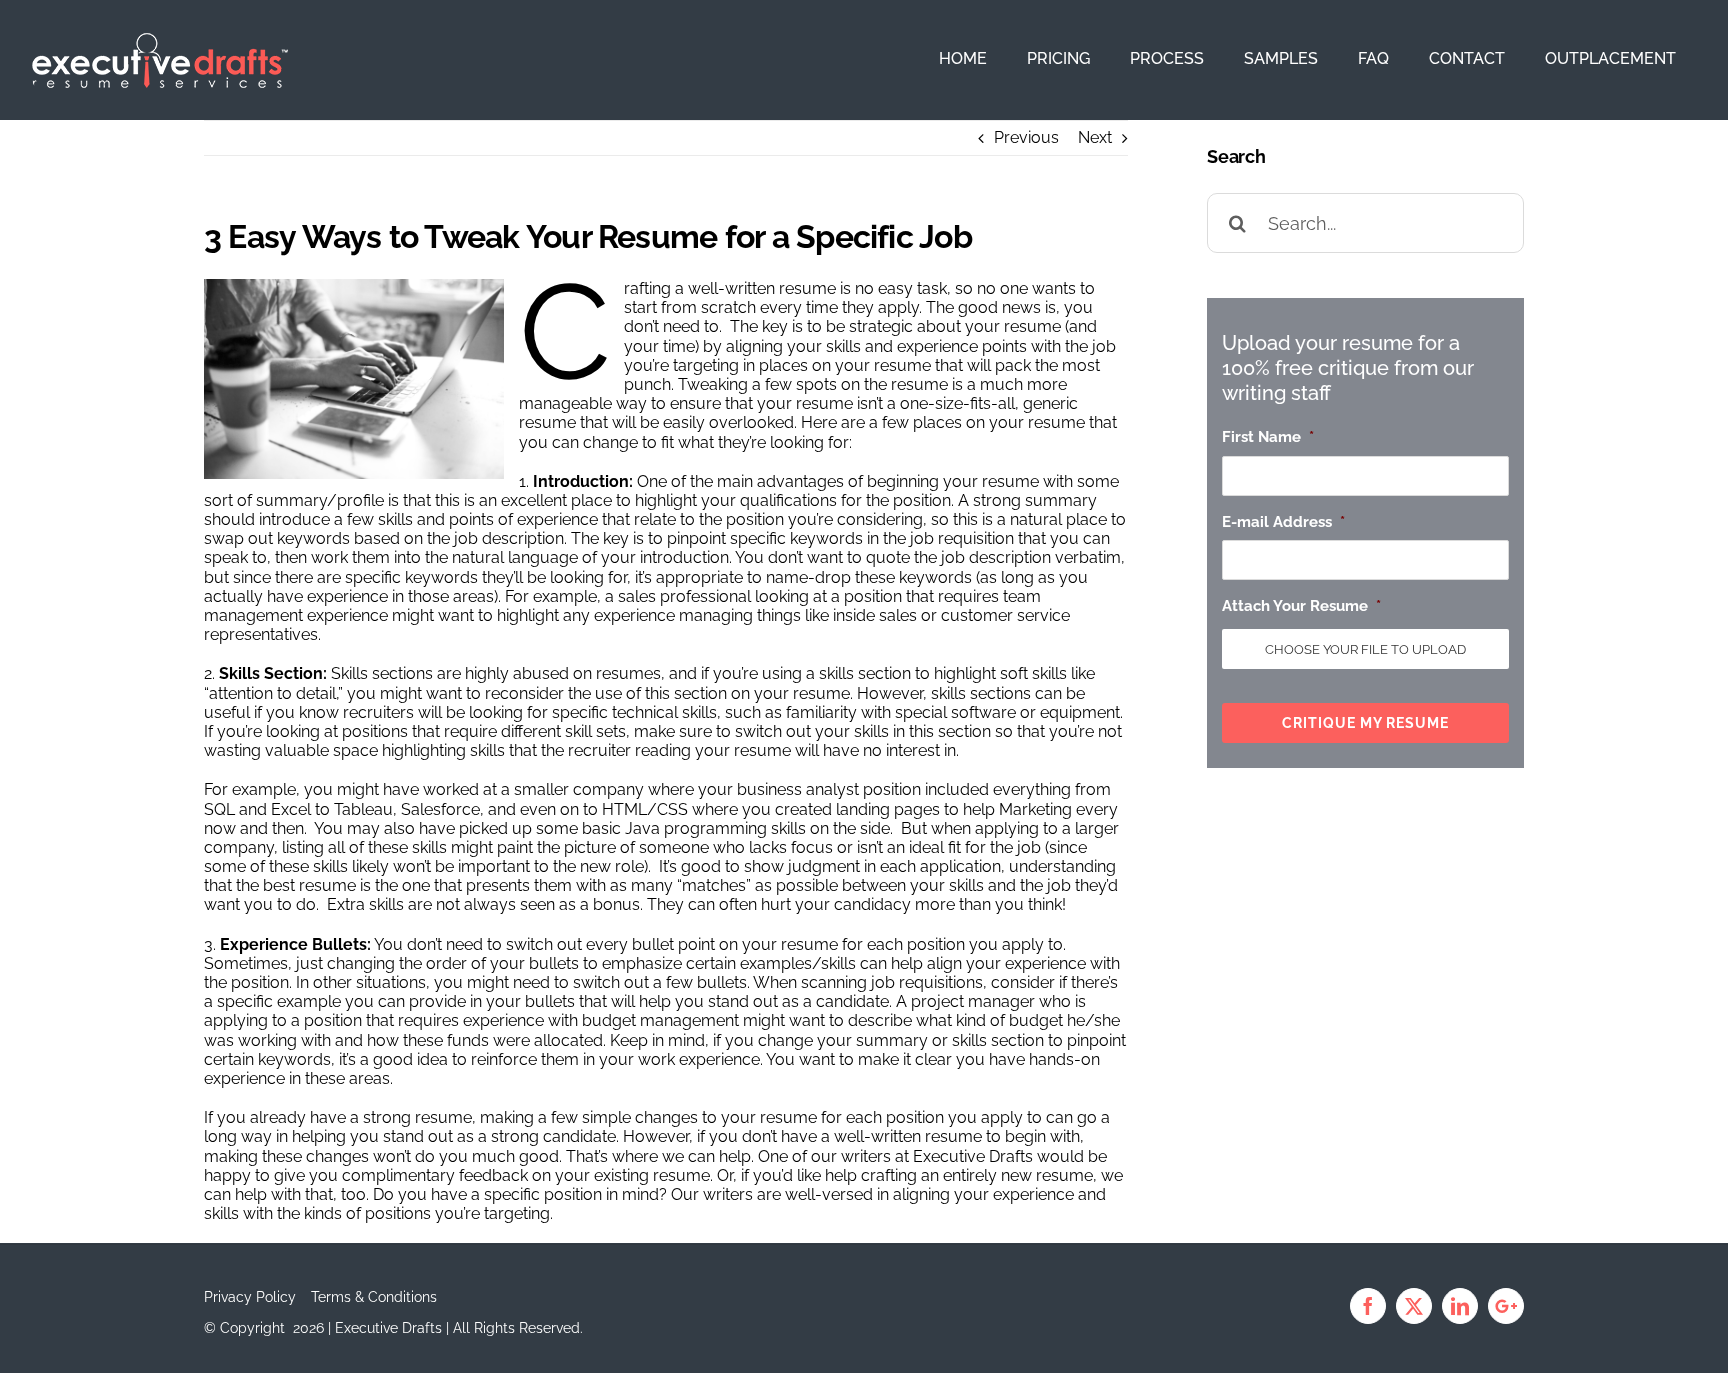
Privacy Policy (250, 1297)
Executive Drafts (973, 1156)
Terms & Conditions (374, 1297)
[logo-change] (160, 40)
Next (1095, 137)
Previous (1026, 137)
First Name (1268, 437)
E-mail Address (1283, 522)
